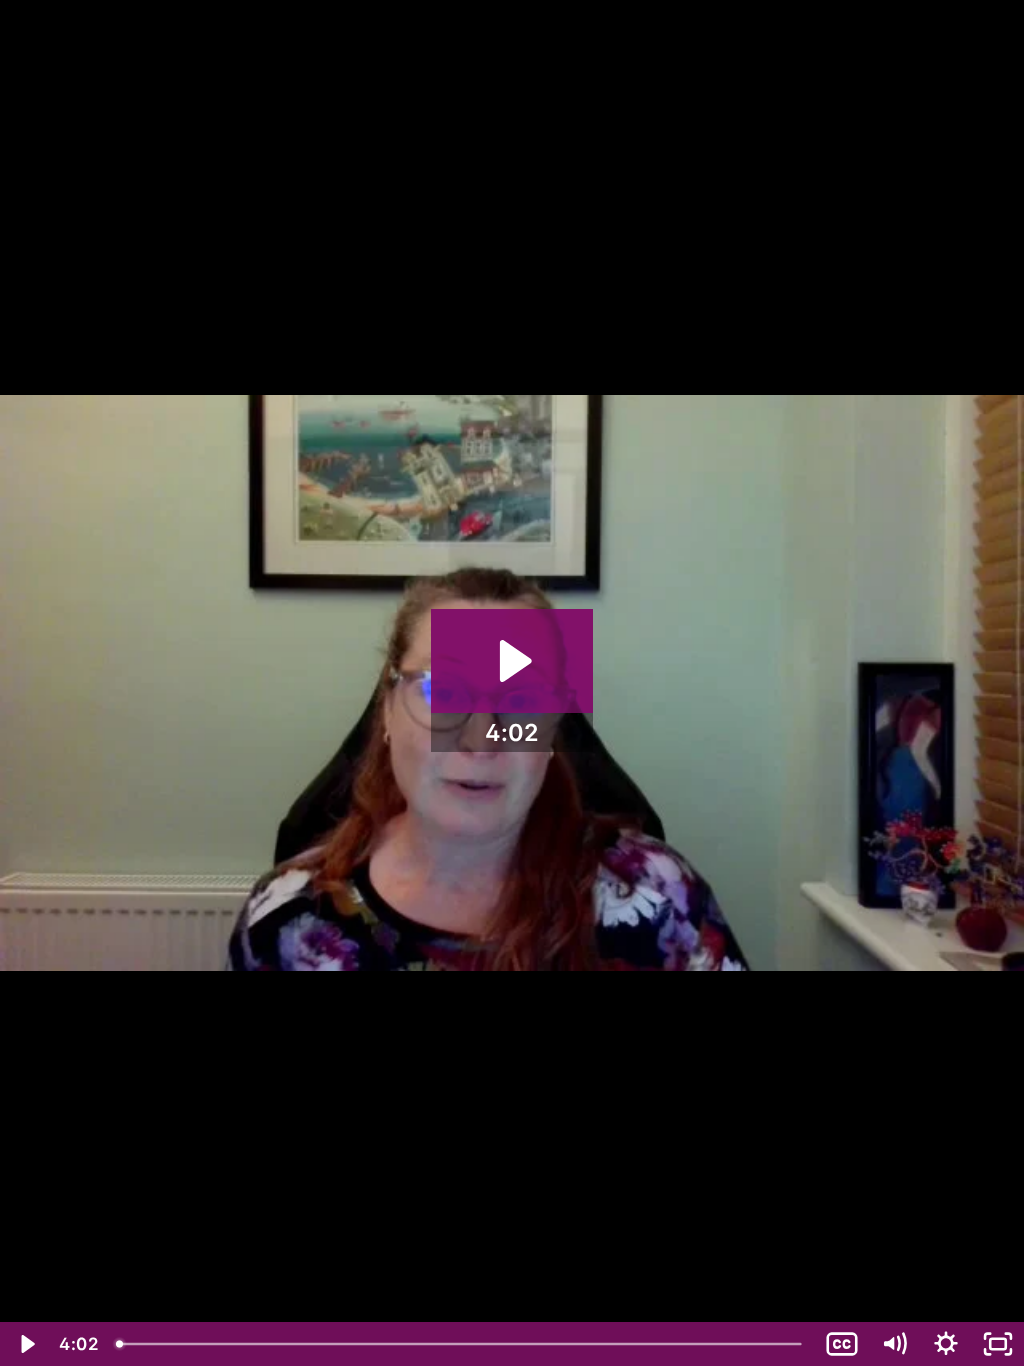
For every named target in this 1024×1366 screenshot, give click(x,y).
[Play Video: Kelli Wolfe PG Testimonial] (512, 661)
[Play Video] (26, 1344)
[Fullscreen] (998, 1344)
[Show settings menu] (946, 1344)
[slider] (461, 1344)
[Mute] (894, 1344)
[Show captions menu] (842, 1344)
